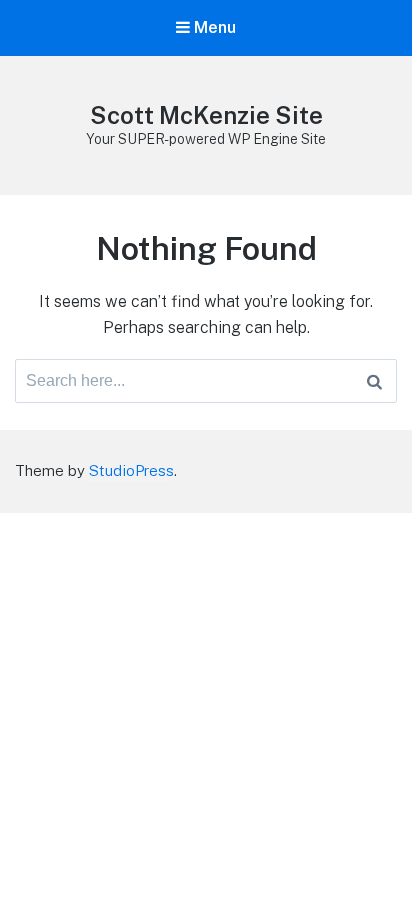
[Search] (374, 381)
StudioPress (131, 470)
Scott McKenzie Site (206, 115)
